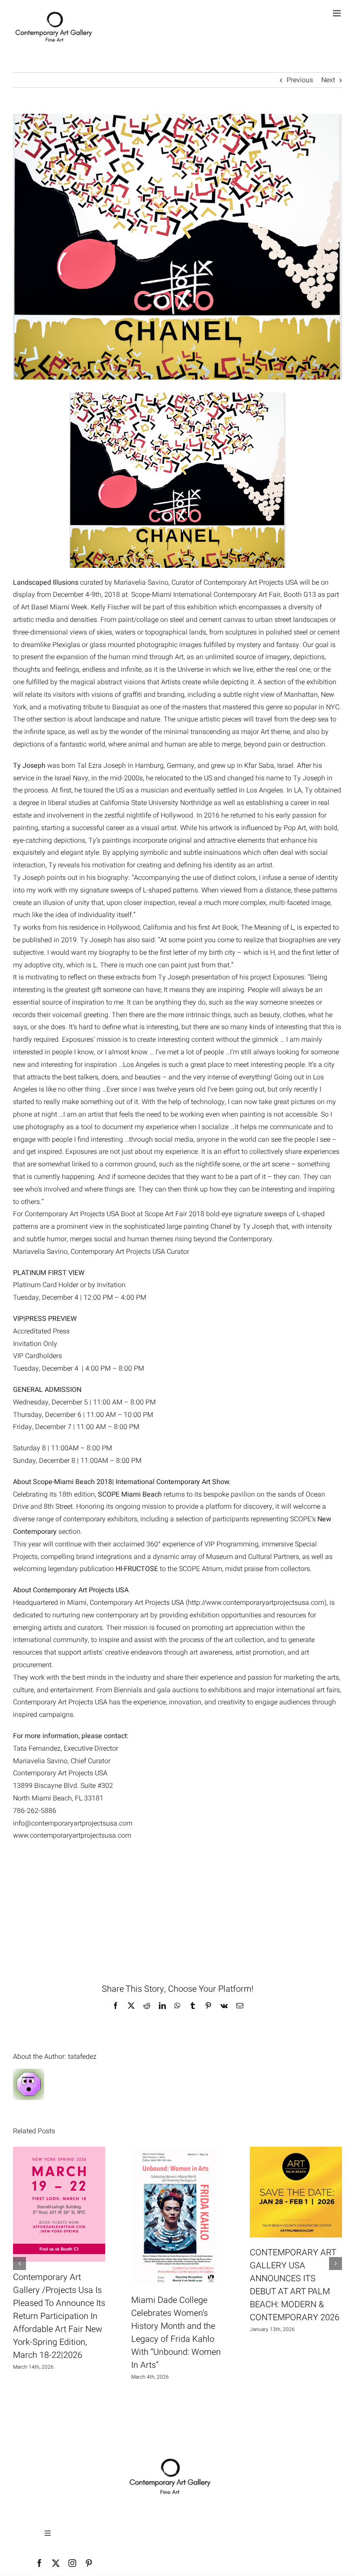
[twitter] (56, 2563)
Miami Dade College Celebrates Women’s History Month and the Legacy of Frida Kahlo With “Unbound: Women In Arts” (176, 2333)
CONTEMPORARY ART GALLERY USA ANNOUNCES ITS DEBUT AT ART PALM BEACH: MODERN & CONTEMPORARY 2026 (295, 2285)
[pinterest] (89, 2563)
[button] (19, 2264)
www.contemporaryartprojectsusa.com (72, 1835)
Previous (300, 80)
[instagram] (72, 2563)
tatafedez (82, 2057)
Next (328, 80)
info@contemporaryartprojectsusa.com (73, 1823)
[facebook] (39, 2563)
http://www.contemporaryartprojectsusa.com (256, 1603)
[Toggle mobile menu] (337, 13)
